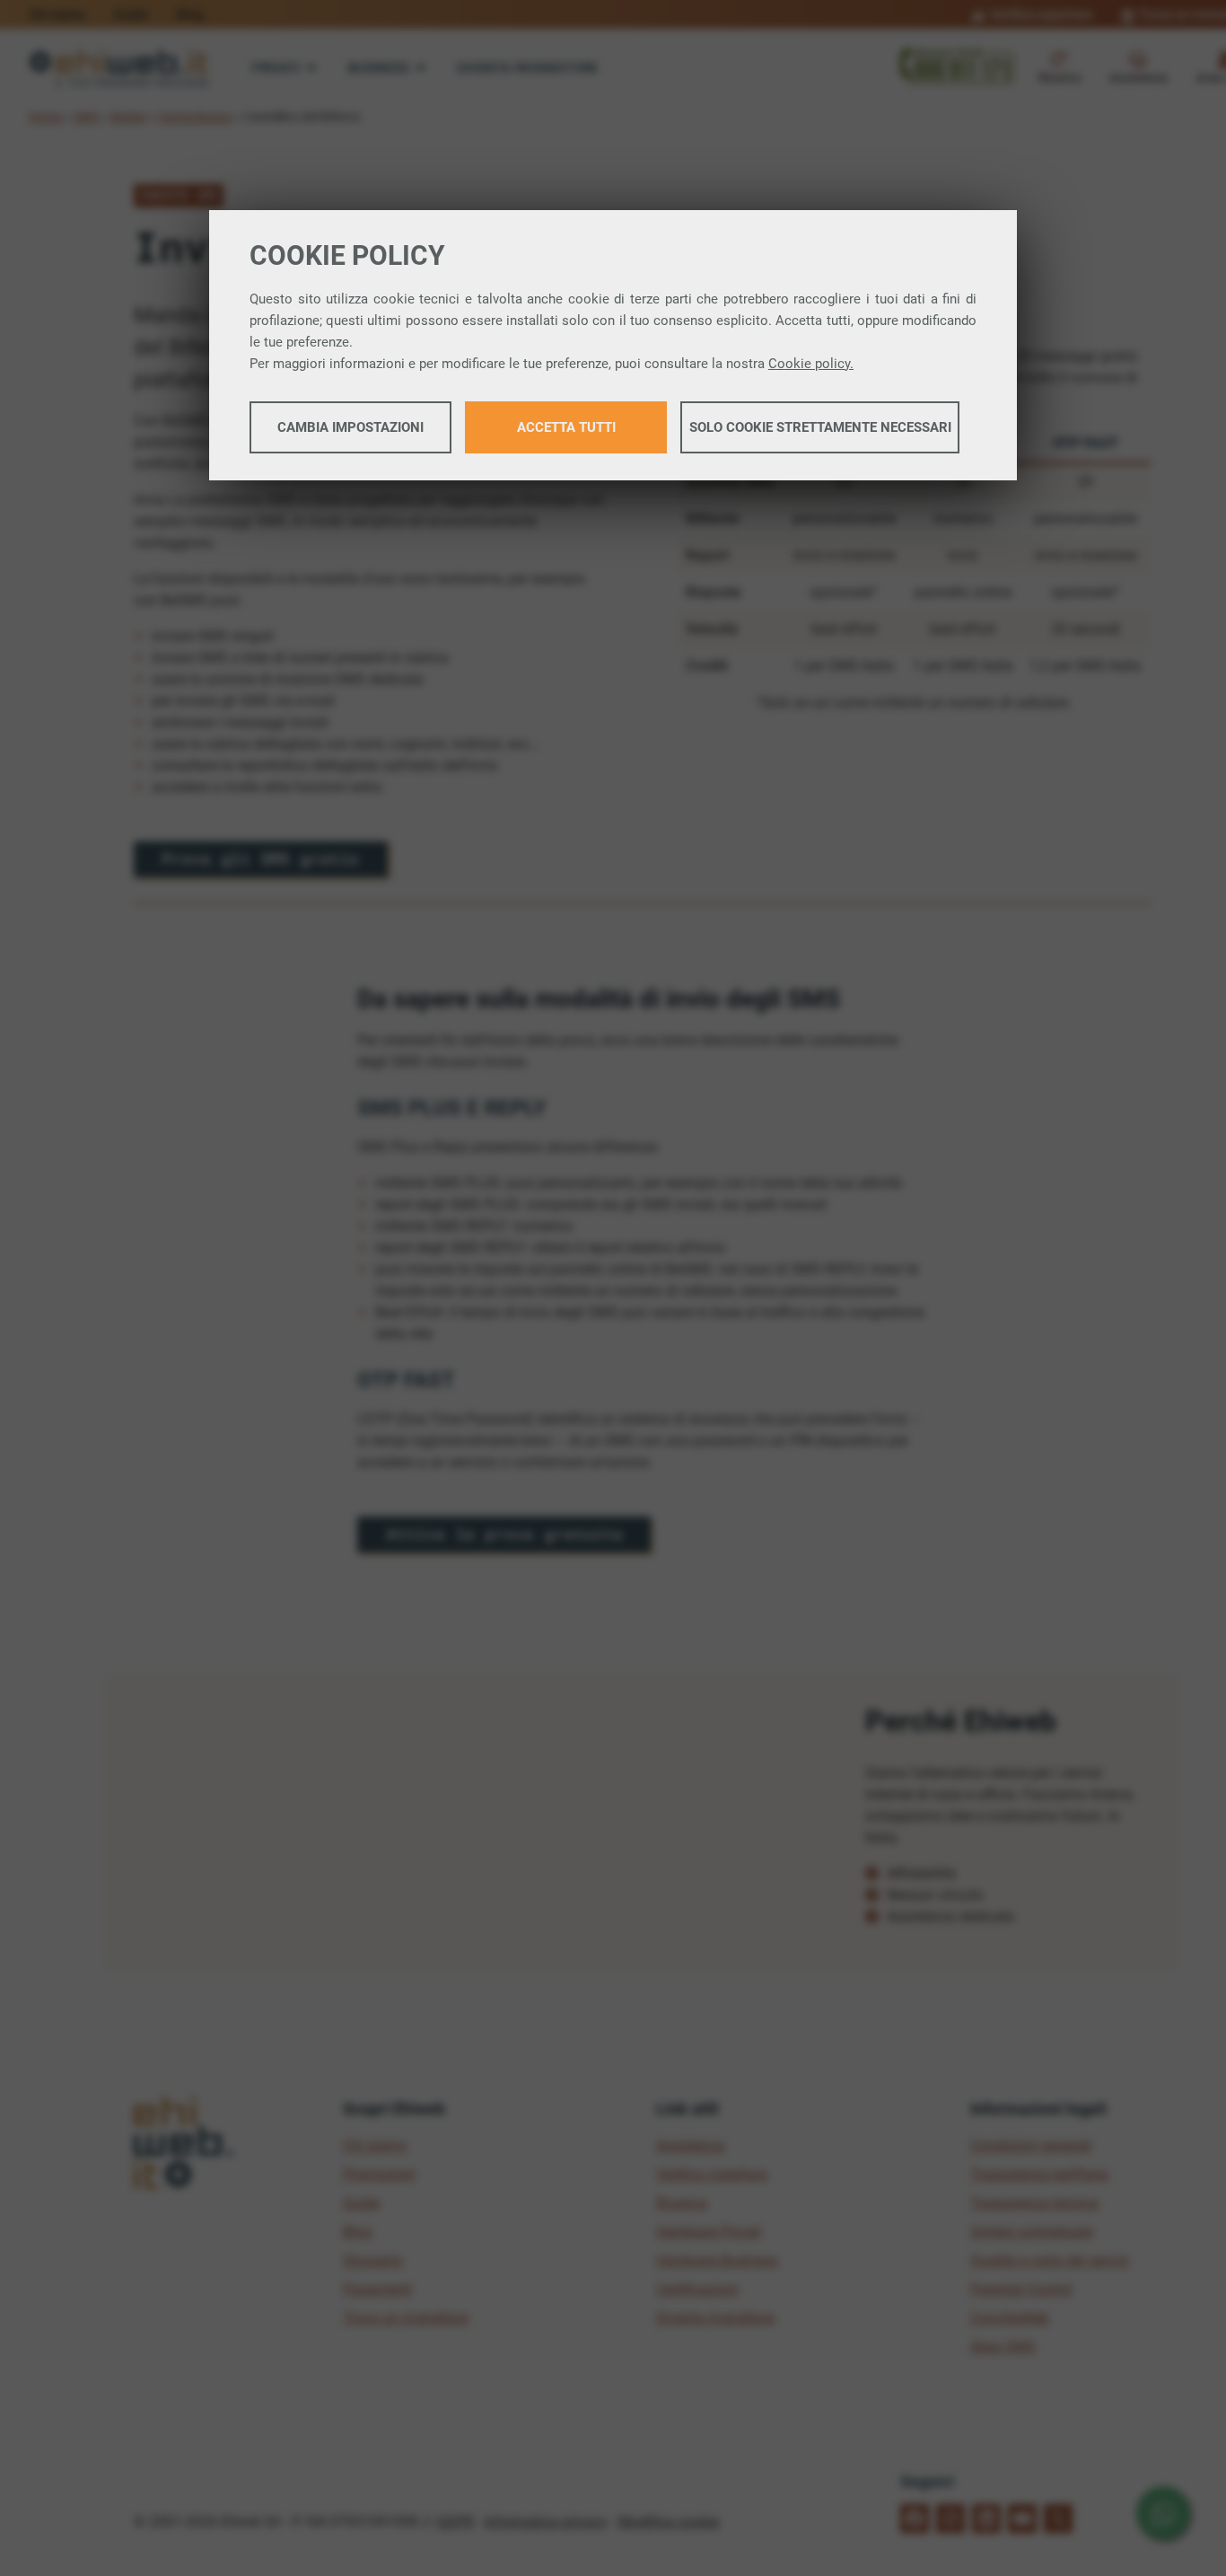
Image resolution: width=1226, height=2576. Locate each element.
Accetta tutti (566, 427)
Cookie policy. (811, 364)
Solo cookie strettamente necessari (820, 427)
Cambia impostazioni (350, 427)
